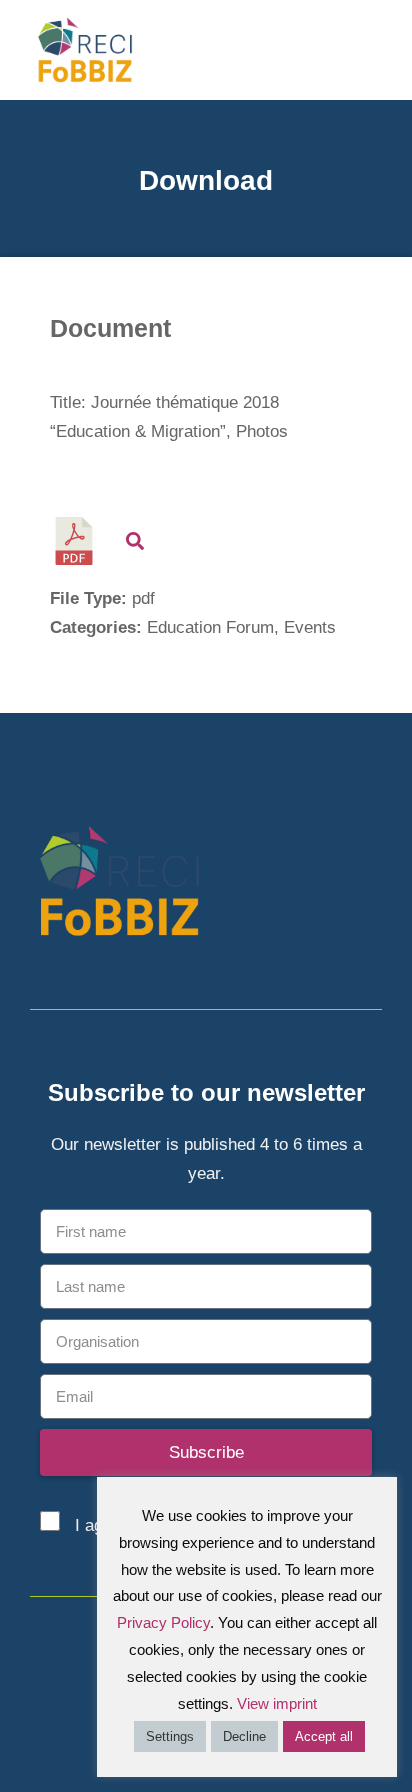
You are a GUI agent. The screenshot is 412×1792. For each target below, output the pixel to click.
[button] (383, 49)
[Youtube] (369, 885)
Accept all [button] (324, 1736)
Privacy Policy (163, 1622)
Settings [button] (170, 1736)
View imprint (277, 1703)
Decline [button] (244, 1736)
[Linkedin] (334, 885)
